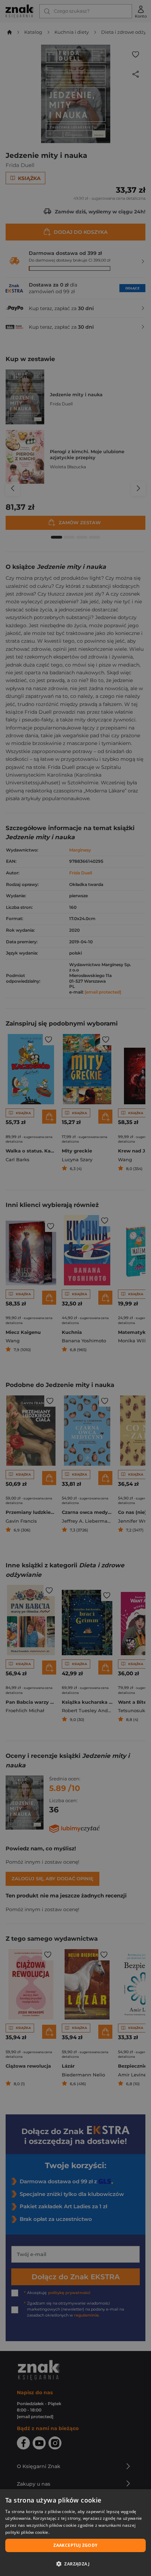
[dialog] (75, 2533)
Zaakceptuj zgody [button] (75, 2545)
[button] (75, 2564)
